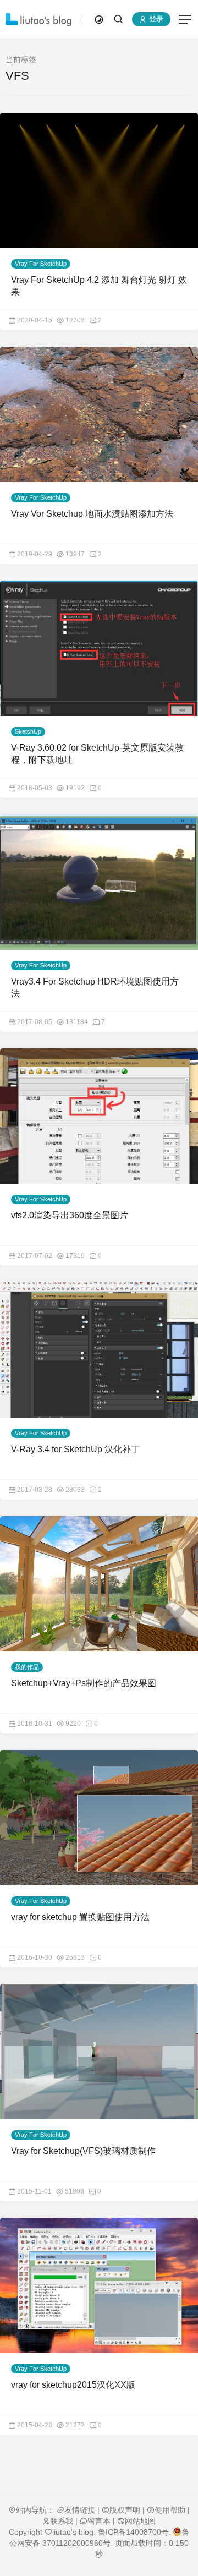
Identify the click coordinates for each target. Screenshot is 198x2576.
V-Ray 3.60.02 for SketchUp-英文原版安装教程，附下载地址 (97, 754)
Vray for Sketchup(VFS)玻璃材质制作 (83, 2151)
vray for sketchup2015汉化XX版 (73, 2385)
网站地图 (140, 2521)
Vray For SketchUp (41, 264)
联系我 (62, 2521)
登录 (155, 20)
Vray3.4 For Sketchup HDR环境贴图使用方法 (95, 988)
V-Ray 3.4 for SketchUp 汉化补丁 (75, 1449)
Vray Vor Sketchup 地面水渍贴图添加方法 (92, 514)
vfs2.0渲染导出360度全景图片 (70, 1215)
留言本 (99, 2521)
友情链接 (80, 2510)
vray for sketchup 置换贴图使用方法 (80, 1917)
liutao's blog (73, 2532)
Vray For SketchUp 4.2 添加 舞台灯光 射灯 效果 (99, 286)
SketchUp (28, 731)
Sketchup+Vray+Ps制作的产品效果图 (84, 1683)
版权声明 (125, 2510)
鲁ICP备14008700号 (133, 2532)
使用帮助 (170, 2510)
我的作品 (27, 1667)
